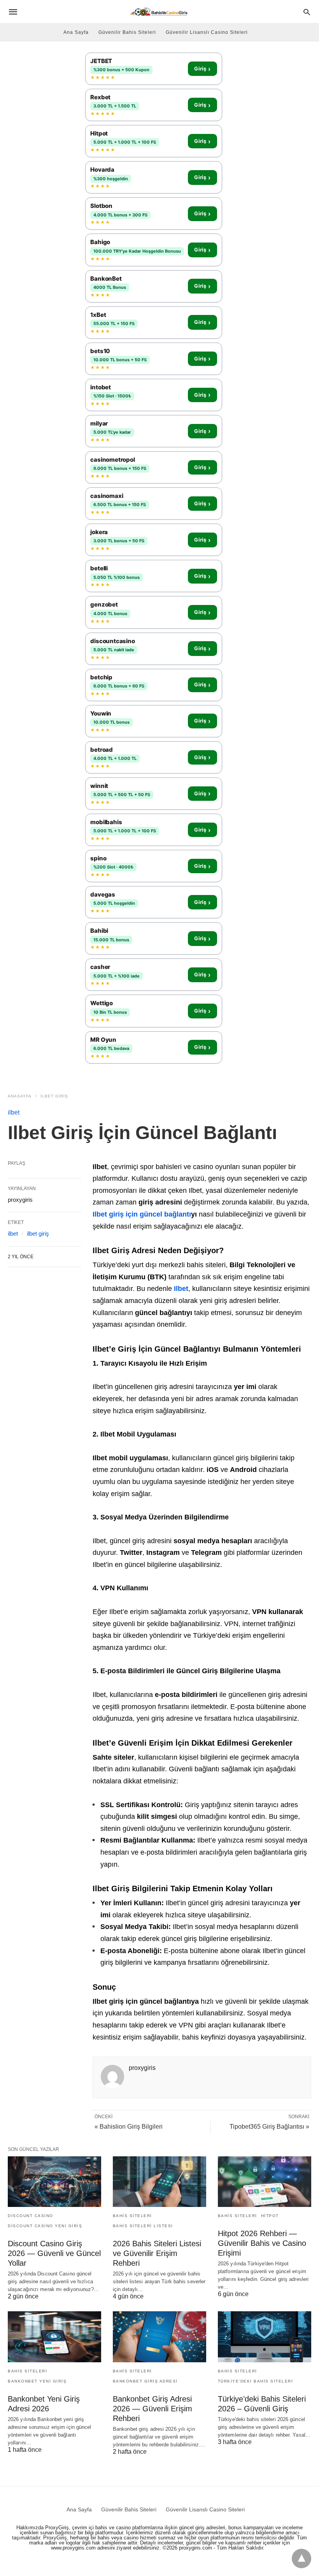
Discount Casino (31, 2216)
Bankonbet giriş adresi (145, 2381)
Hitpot (270, 2216)
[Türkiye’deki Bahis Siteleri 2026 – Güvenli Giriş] (265, 2337)
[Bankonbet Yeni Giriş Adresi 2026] (54, 2337)
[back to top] (301, 2558)
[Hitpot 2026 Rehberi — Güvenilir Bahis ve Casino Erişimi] (265, 2182)
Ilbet (181, 1289)
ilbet (14, 1112)
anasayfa (20, 1096)
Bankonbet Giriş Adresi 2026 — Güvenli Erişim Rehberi (152, 2409)
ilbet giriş (54, 1096)
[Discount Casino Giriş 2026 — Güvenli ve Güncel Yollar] (54, 2182)
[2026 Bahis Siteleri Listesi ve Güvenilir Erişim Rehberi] (159, 2182)
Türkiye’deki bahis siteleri (256, 2381)
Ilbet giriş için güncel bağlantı (142, 1214)
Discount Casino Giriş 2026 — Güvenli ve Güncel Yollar (54, 2253)
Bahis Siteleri (132, 2216)
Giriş (202, 69)
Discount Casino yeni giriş (45, 2226)
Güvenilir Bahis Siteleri (127, 32)
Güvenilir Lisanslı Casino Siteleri (207, 32)
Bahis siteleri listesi (143, 2226)
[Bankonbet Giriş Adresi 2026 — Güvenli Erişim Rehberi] (159, 2337)
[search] (307, 12)
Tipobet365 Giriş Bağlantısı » (269, 2127)
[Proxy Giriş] (159, 11)
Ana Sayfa (76, 32)
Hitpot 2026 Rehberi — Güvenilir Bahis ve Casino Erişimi (262, 2243)
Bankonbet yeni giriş (37, 2381)
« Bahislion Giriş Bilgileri (129, 2127)
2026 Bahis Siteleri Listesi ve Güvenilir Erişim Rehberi (157, 2253)
